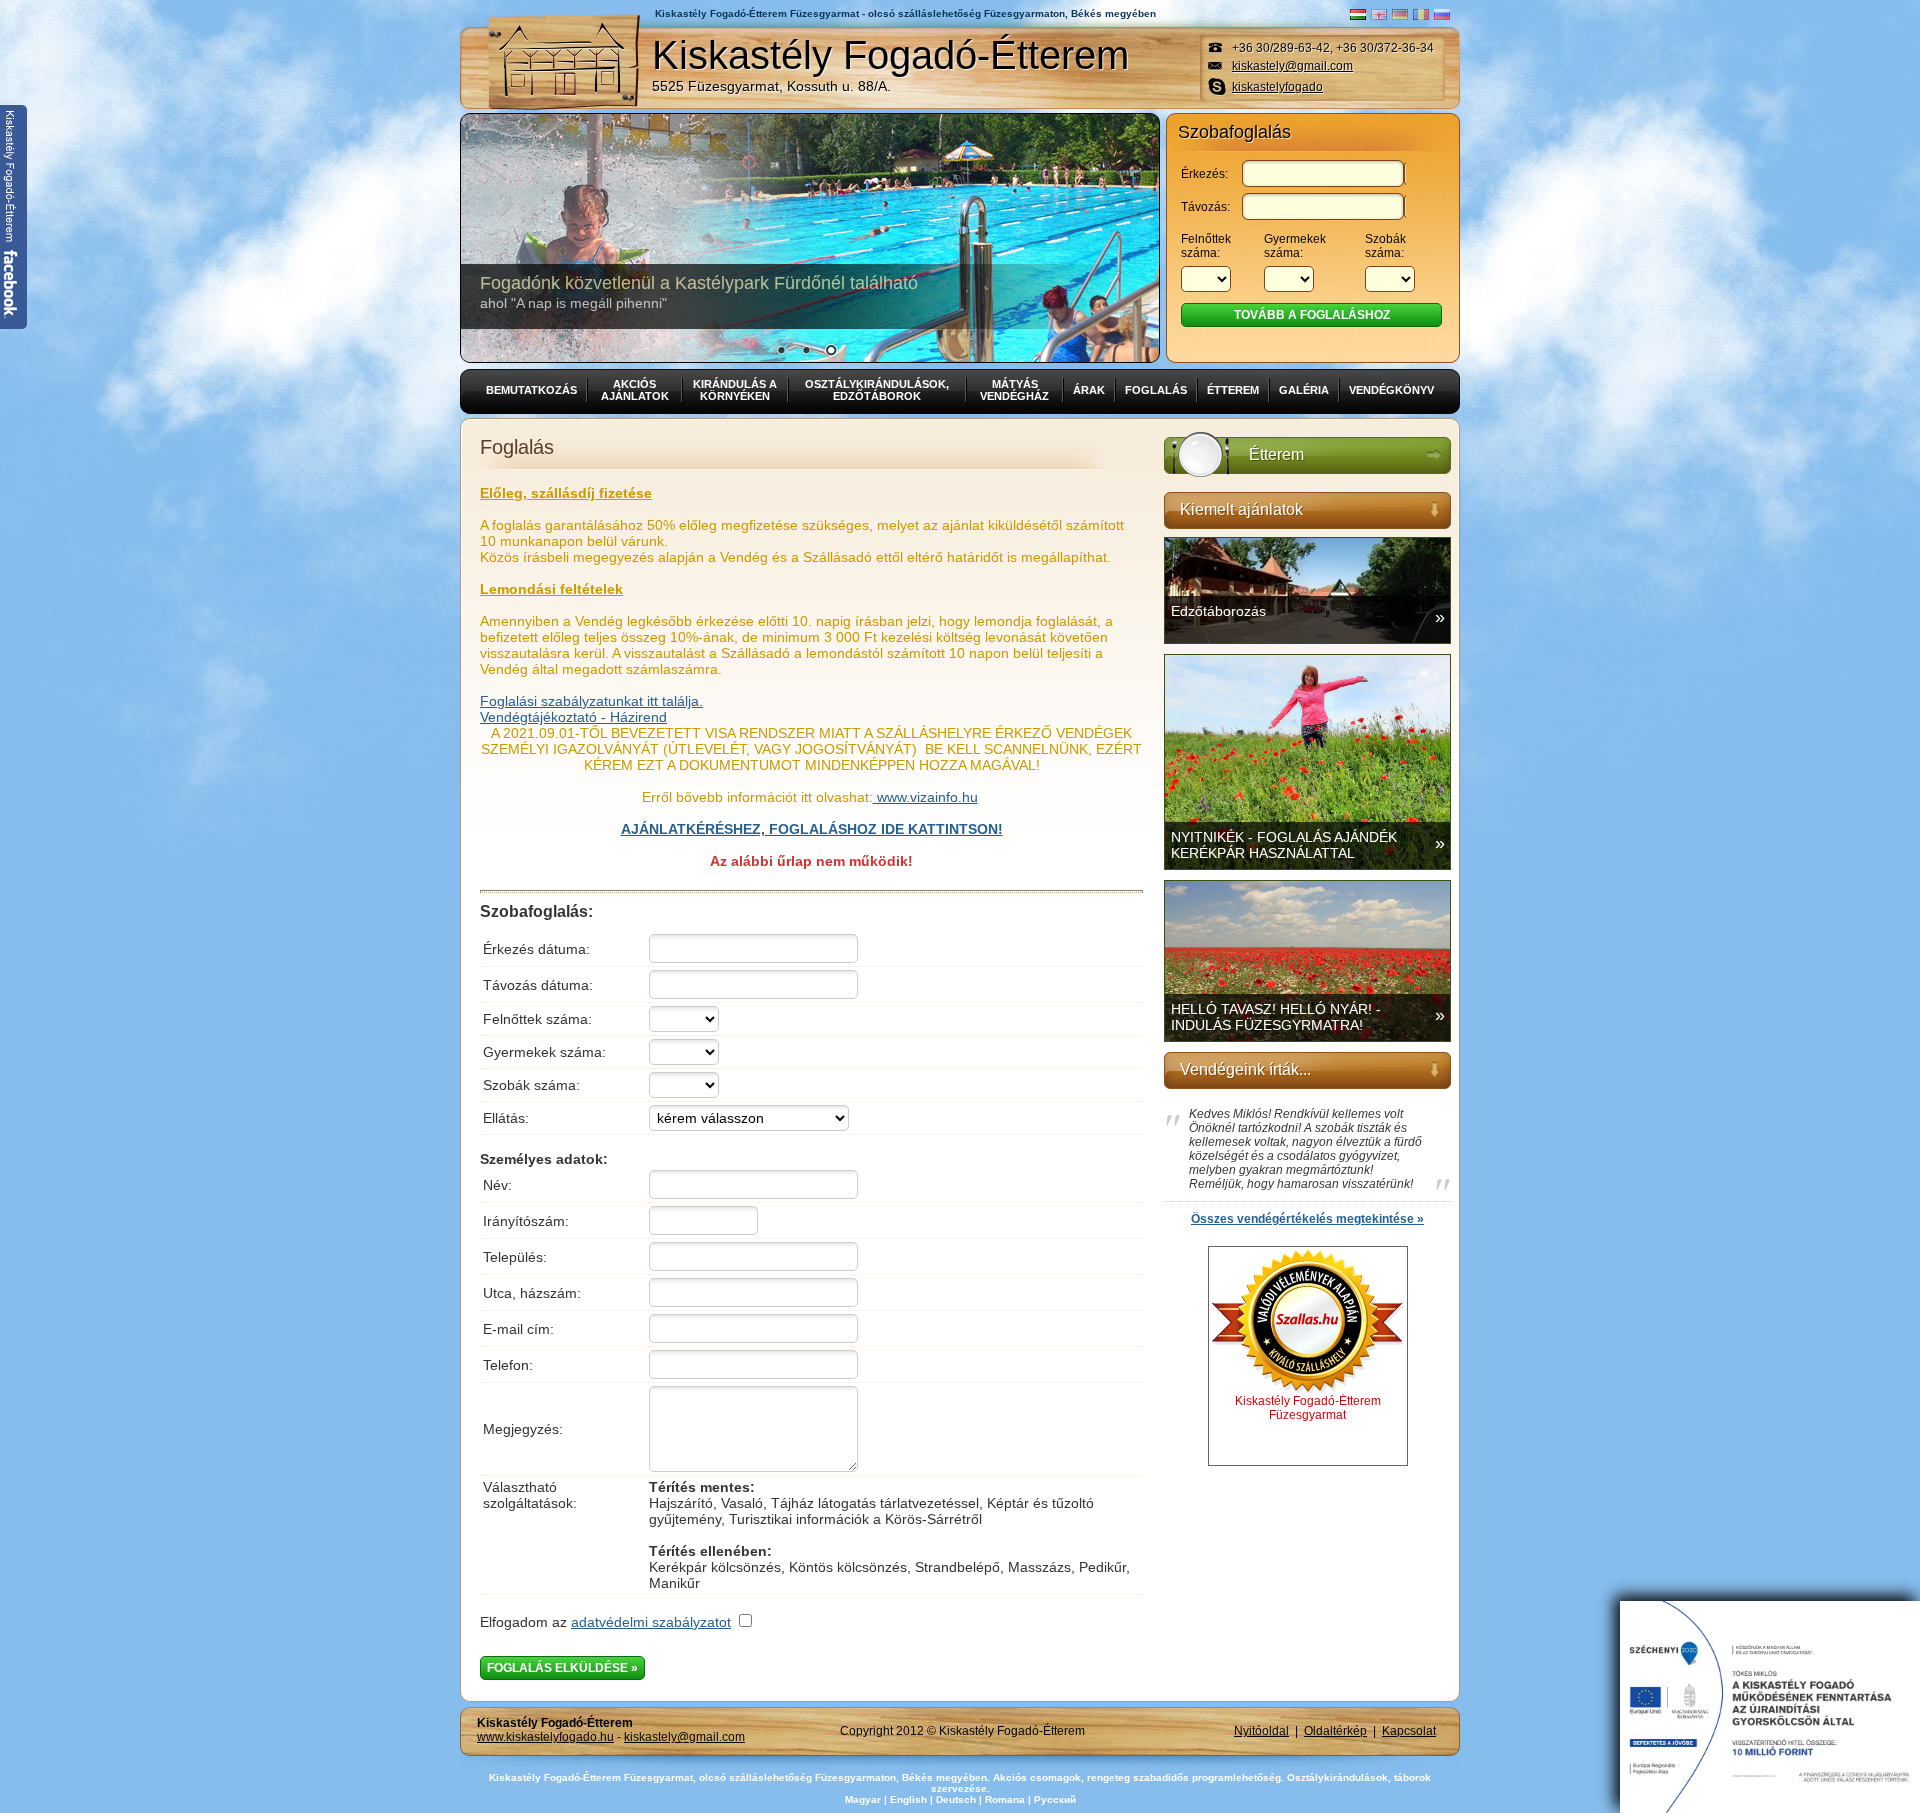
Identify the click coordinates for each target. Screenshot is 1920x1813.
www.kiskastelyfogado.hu (545, 1737)
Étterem (1233, 390)
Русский (1055, 1799)
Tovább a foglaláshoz (1312, 315)
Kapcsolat (1409, 1731)
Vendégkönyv (1391, 390)
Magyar (863, 1799)
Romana (1005, 1799)
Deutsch (956, 1799)
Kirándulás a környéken (735, 390)
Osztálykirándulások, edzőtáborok (877, 390)
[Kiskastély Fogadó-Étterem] (564, 62)
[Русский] (1442, 14)
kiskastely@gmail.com (1292, 66)
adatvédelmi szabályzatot (651, 1622)
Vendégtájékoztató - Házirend (573, 717)
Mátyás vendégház (1014, 390)
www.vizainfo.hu (925, 797)
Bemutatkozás (531, 390)
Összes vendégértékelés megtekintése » (1307, 1219)
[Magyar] (1358, 14)
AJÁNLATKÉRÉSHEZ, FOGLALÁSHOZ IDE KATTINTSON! (812, 829)
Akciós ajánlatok (635, 390)
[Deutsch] (1400, 14)
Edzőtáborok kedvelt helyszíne (625, 292)
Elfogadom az (605, 1622)
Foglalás (1156, 390)
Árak (1089, 390)
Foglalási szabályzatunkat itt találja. (591, 701)
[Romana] (1421, 14)
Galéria (1304, 390)
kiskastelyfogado (1277, 87)
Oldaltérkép (1335, 1731)
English (908, 1799)
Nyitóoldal (1261, 1731)
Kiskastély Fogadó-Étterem (890, 63)
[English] (1379, 14)
